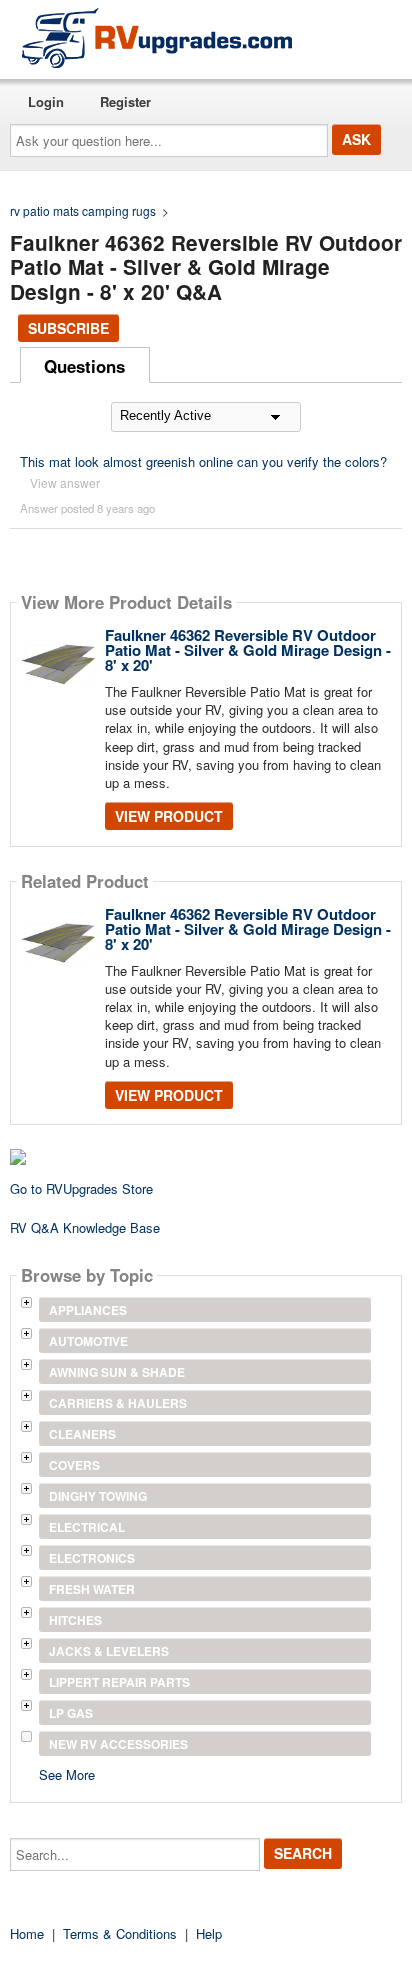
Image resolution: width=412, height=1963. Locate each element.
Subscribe (68, 328)
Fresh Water (92, 1589)
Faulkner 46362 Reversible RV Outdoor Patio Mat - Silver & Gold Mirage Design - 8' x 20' (248, 650)
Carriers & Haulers (118, 1403)
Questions (84, 366)
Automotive (88, 1341)
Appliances (88, 1310)
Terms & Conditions (120, 1933)
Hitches (75, 1620)
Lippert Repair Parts (119, 1682)
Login (46, 101)
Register (125, 101)
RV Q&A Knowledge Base (85, 1227)
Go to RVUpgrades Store (81, 1188)
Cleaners (82, 1434)
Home (27, 1933)
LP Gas (71, 1713)
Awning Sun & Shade (117, 1372)
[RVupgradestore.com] (157, 37)
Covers (74, 1465)
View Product (169, 816)
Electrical (87, 1527)
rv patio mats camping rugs (83, 210)
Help (209, 1933)
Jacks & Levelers (109, 1651)
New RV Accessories (118, 1744)
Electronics (92, 1558)
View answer (65, 482)
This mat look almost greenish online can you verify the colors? (203, 461)
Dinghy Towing (98, 1496)
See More (67, 1773)
